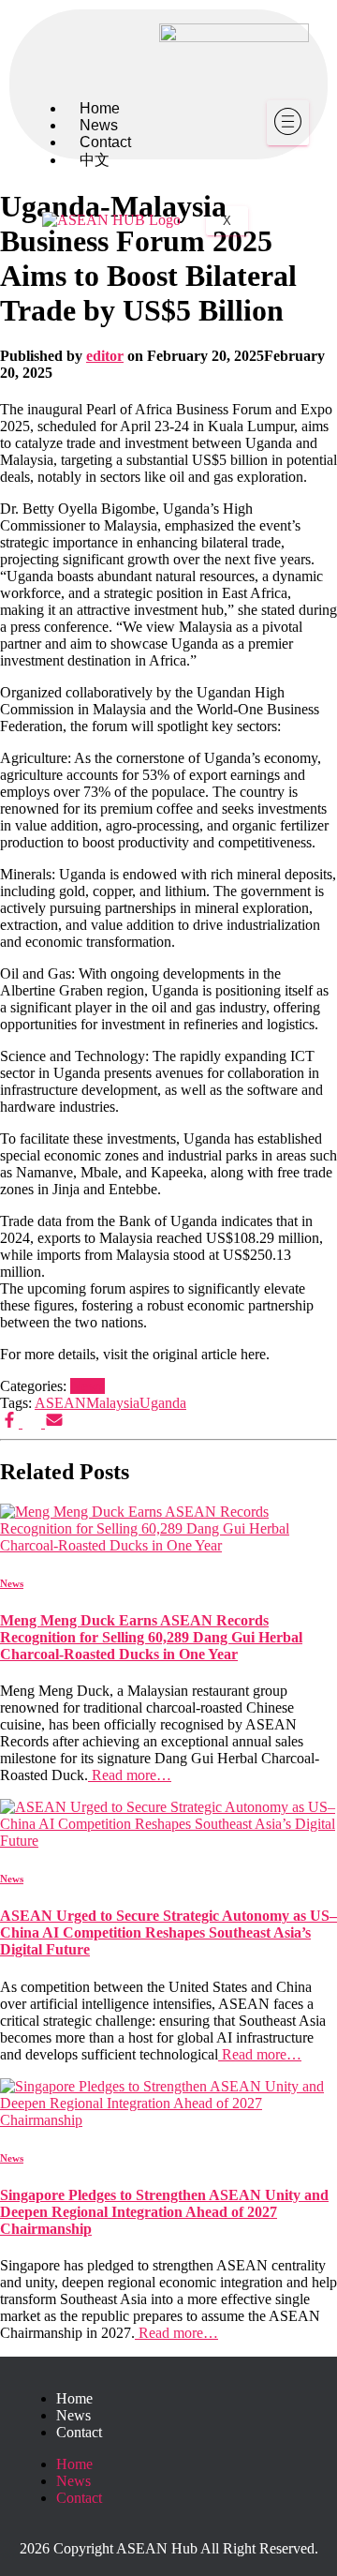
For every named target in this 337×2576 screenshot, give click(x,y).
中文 (95, 160)
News (88, 1386)
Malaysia (113, 1403)
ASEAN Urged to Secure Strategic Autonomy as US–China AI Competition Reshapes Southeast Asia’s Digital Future (168, 1932)
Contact (79, 2432)
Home (74, 2398)
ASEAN (60, 1403)
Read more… (130, 1775)
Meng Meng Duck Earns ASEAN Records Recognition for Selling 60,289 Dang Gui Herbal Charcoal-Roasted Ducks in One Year (151, 1637)
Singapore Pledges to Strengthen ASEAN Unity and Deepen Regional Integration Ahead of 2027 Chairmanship (164, 2212)
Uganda (163, 1403)
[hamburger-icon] (288, 123)
